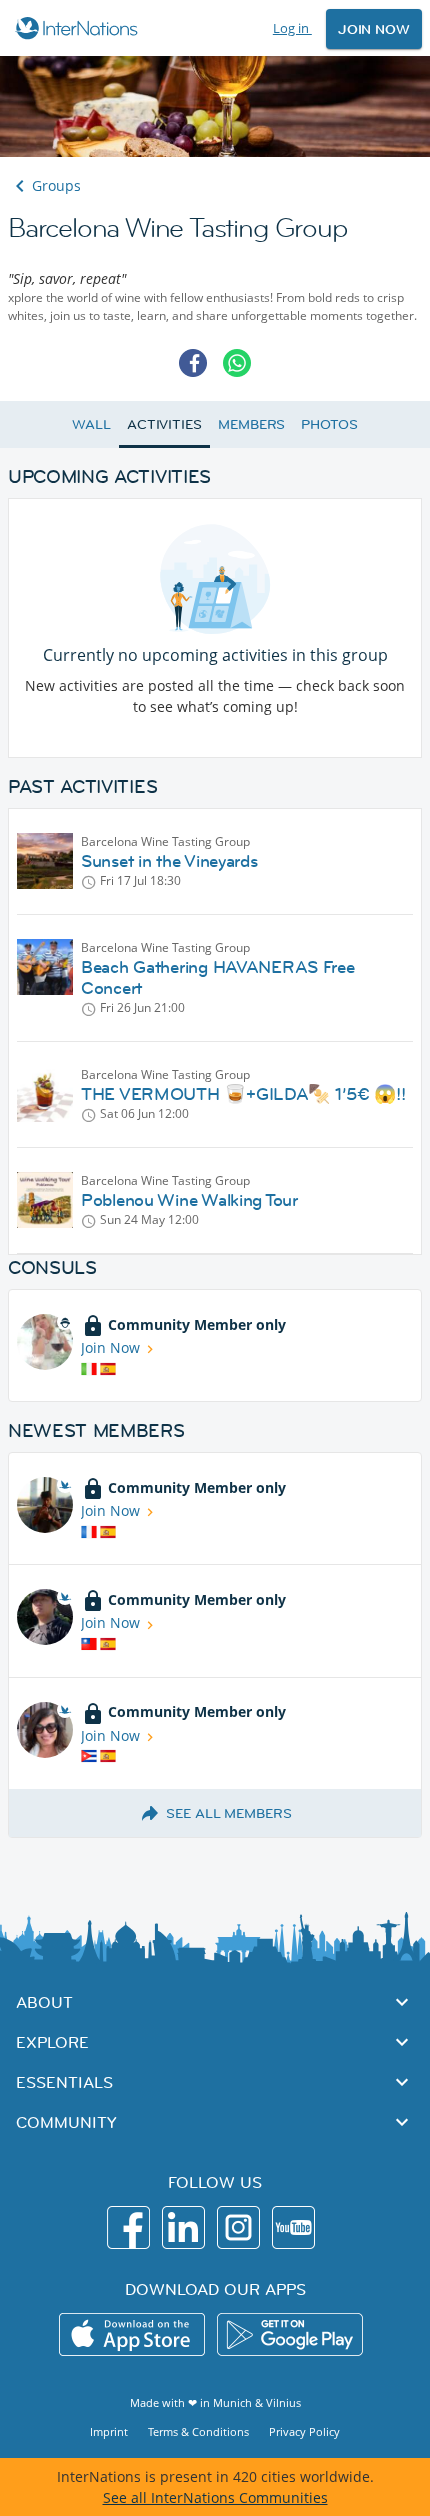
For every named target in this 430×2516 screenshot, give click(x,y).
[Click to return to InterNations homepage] (79, 28)
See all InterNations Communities (215, 2497)
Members (251, 424)
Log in (292, 28)
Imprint (109, 2431)
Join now (374, 29)
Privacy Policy (304, 2431)
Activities (164, 424)
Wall (91, 424)
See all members (229, 1813)
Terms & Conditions (198, 2431)
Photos (329, 424)
